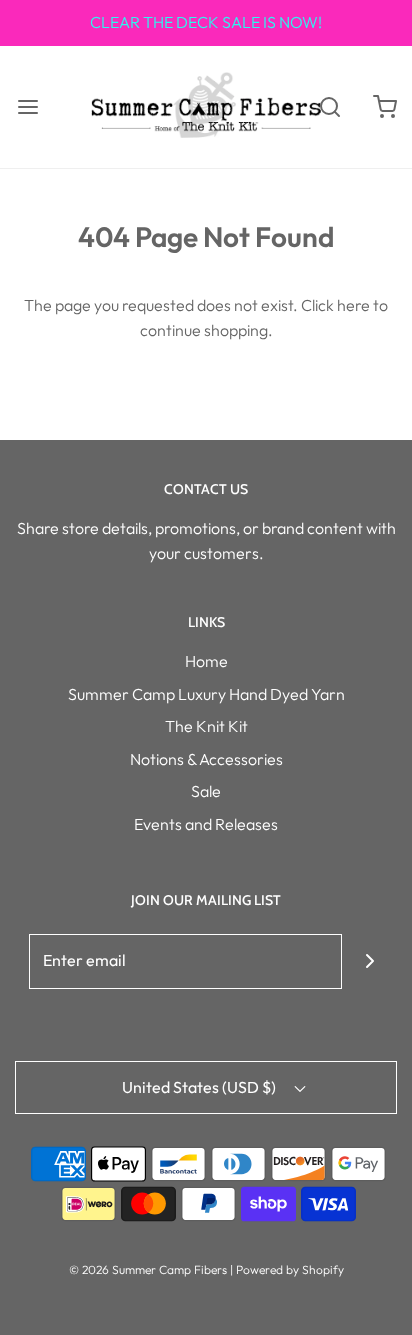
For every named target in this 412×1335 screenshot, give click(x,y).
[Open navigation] (27, 106)
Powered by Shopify (290, 1269)
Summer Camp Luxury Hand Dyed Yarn (206, 694)
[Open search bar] (329, 106)
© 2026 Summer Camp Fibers (148, 1269)
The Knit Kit (206, 726)
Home (206, 661)
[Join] (369, 961)
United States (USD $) (200, 1087)
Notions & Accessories (206, 759)
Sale (206, 791)
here (353, 305)
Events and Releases (206, 824)
